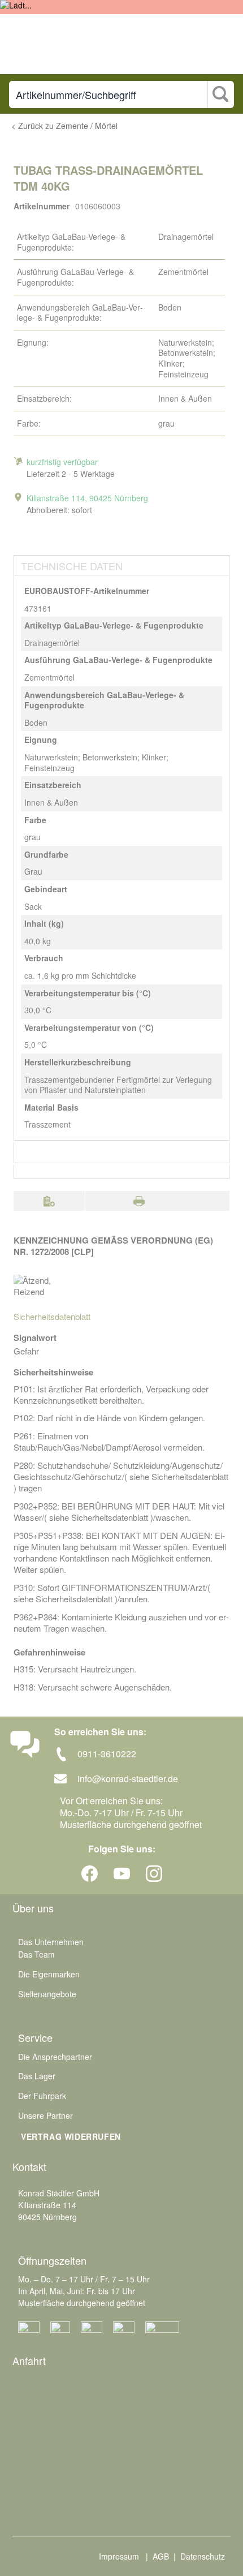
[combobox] (108, 94)
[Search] (220, 95)
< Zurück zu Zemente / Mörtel (64, 126)
